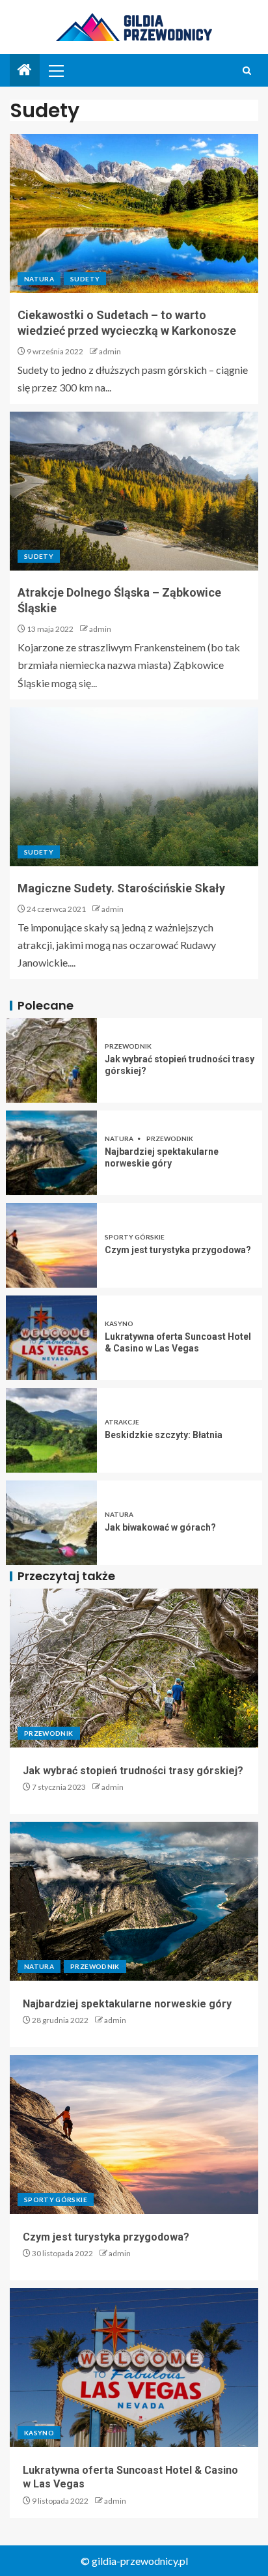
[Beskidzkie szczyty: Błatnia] (51, 1430)
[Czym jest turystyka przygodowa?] (51, 1245)
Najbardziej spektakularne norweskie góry (127, 2004)
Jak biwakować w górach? (160, 1527)
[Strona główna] (25, 70)
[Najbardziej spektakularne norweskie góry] (51, 1153)
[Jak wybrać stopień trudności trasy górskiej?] (51, 1060)
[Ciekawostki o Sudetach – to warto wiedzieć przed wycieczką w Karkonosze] (134, 214)
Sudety (85, 279)
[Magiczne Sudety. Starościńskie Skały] (134, 787)
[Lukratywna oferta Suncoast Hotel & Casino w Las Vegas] (51, 1338)
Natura (39, 279)
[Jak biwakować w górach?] (51, 1523)
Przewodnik (128, 1046)
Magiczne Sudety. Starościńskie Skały (121, 888)
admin (110, 351)
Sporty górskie (135, 1237)
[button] (55, 70)
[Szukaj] (247, 71)
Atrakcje (122, 1422)
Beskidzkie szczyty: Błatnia (164, 1435)
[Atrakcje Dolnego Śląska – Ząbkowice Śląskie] (134, 491)
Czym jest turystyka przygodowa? (178, 1250)
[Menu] (55, 70)
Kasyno (119, 1323)
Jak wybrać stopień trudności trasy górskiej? (133, 1771)
